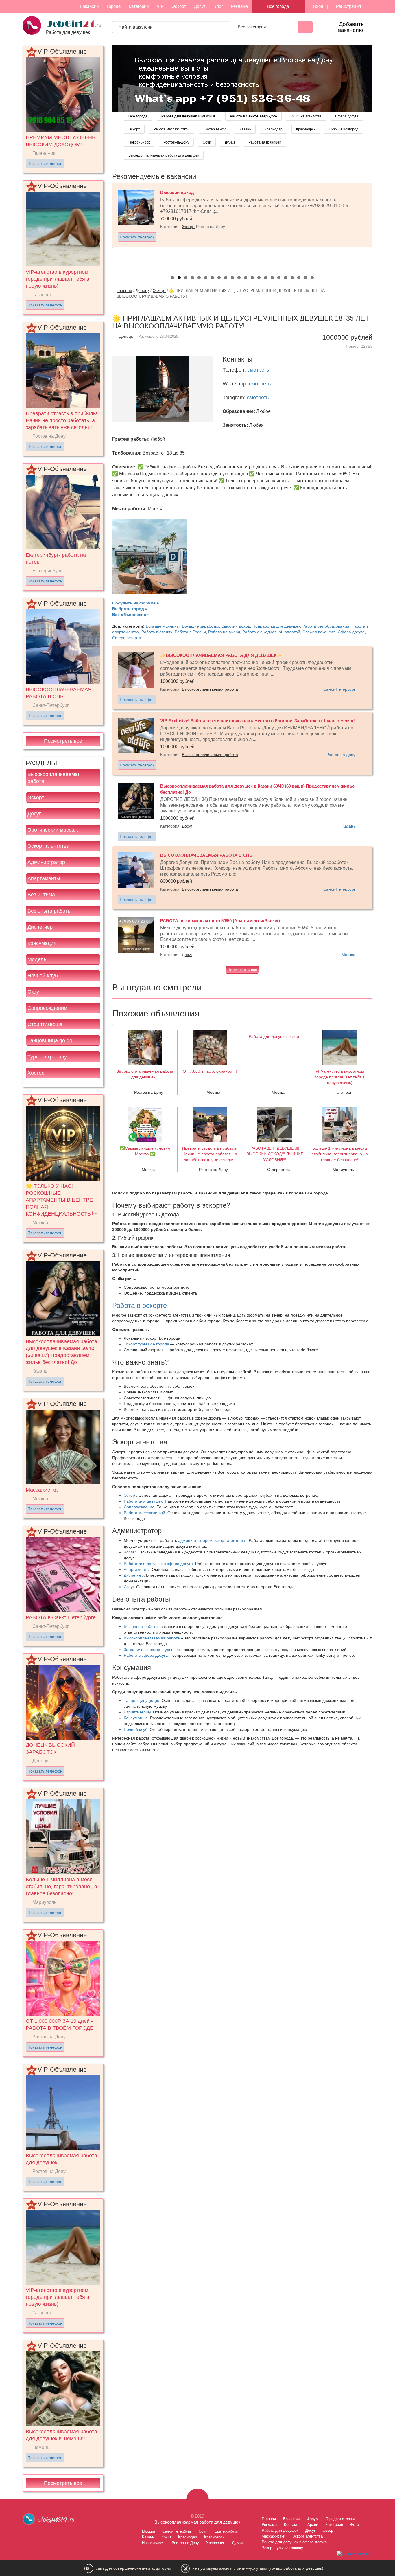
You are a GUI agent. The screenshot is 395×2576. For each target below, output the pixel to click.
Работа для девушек (143, 1501)
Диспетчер (40, 927)
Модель (37, 959)
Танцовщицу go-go (142, 1700)
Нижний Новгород (344, 129)
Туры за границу (47, 1057)
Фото (355, 2525)
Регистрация (348, 6)
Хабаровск (215, 2543)
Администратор (46, 862)
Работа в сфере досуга (146, 1655)
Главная (124, 290)
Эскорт (179, 6)
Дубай (230, 142)
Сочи (207, 142)
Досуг (200, 6)
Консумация (42, 943)
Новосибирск (139, 142)
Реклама (239, 6)
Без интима (41, 895)
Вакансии (89, 6)
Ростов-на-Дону (176, 142)
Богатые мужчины (163, 626)
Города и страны (340, 2519)
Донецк (142, 290)
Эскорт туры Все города (146, 1344)
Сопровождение (47, 1008)
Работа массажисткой (172, 129)
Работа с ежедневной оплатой (271, 632)
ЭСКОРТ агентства (306, 116)
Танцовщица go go (50, 1040)
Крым (166, 2537)
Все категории (252, 27)
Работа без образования (326, 626)
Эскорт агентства (48, 846)
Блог (218, 6)
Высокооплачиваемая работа (54, 778)
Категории (139, 6)
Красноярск (306, 129)
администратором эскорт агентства (212, 1540)
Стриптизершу (137, 1712)
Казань (245, 129)
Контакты (292, 2525)
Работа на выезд (224, 632)
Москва (348, 955)
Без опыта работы (49, 911)
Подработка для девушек (276, 626)
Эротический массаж (53, 830)
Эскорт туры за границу (282, 2548)
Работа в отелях (157, 632)
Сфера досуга (347, 116)
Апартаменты (44, 878)
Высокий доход (236, 626)
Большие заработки (201, 626)
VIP (160, 6)
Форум (313, 2519)
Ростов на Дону (341, 755)
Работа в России (190, 632)
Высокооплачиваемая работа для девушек (164, 155)
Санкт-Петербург (339, 689)
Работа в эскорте (140, 1305)
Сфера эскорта (127, 638)
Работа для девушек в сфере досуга (158, 1564)
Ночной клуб (43, 976)
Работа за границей (265, 142)
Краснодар (274, 129)
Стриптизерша (45, 1024)
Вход (318, 6)
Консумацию (136, 1718)
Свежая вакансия (319, 632)
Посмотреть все (63, 741)
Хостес (36, 1073)
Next (379, 225)
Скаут (34, 992)
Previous (106, 225)
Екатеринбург (215, 129)
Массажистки (273, 2536)
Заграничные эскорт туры (148, 1650)
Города (114, 6)
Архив (313, 2525)
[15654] (242, 78)
